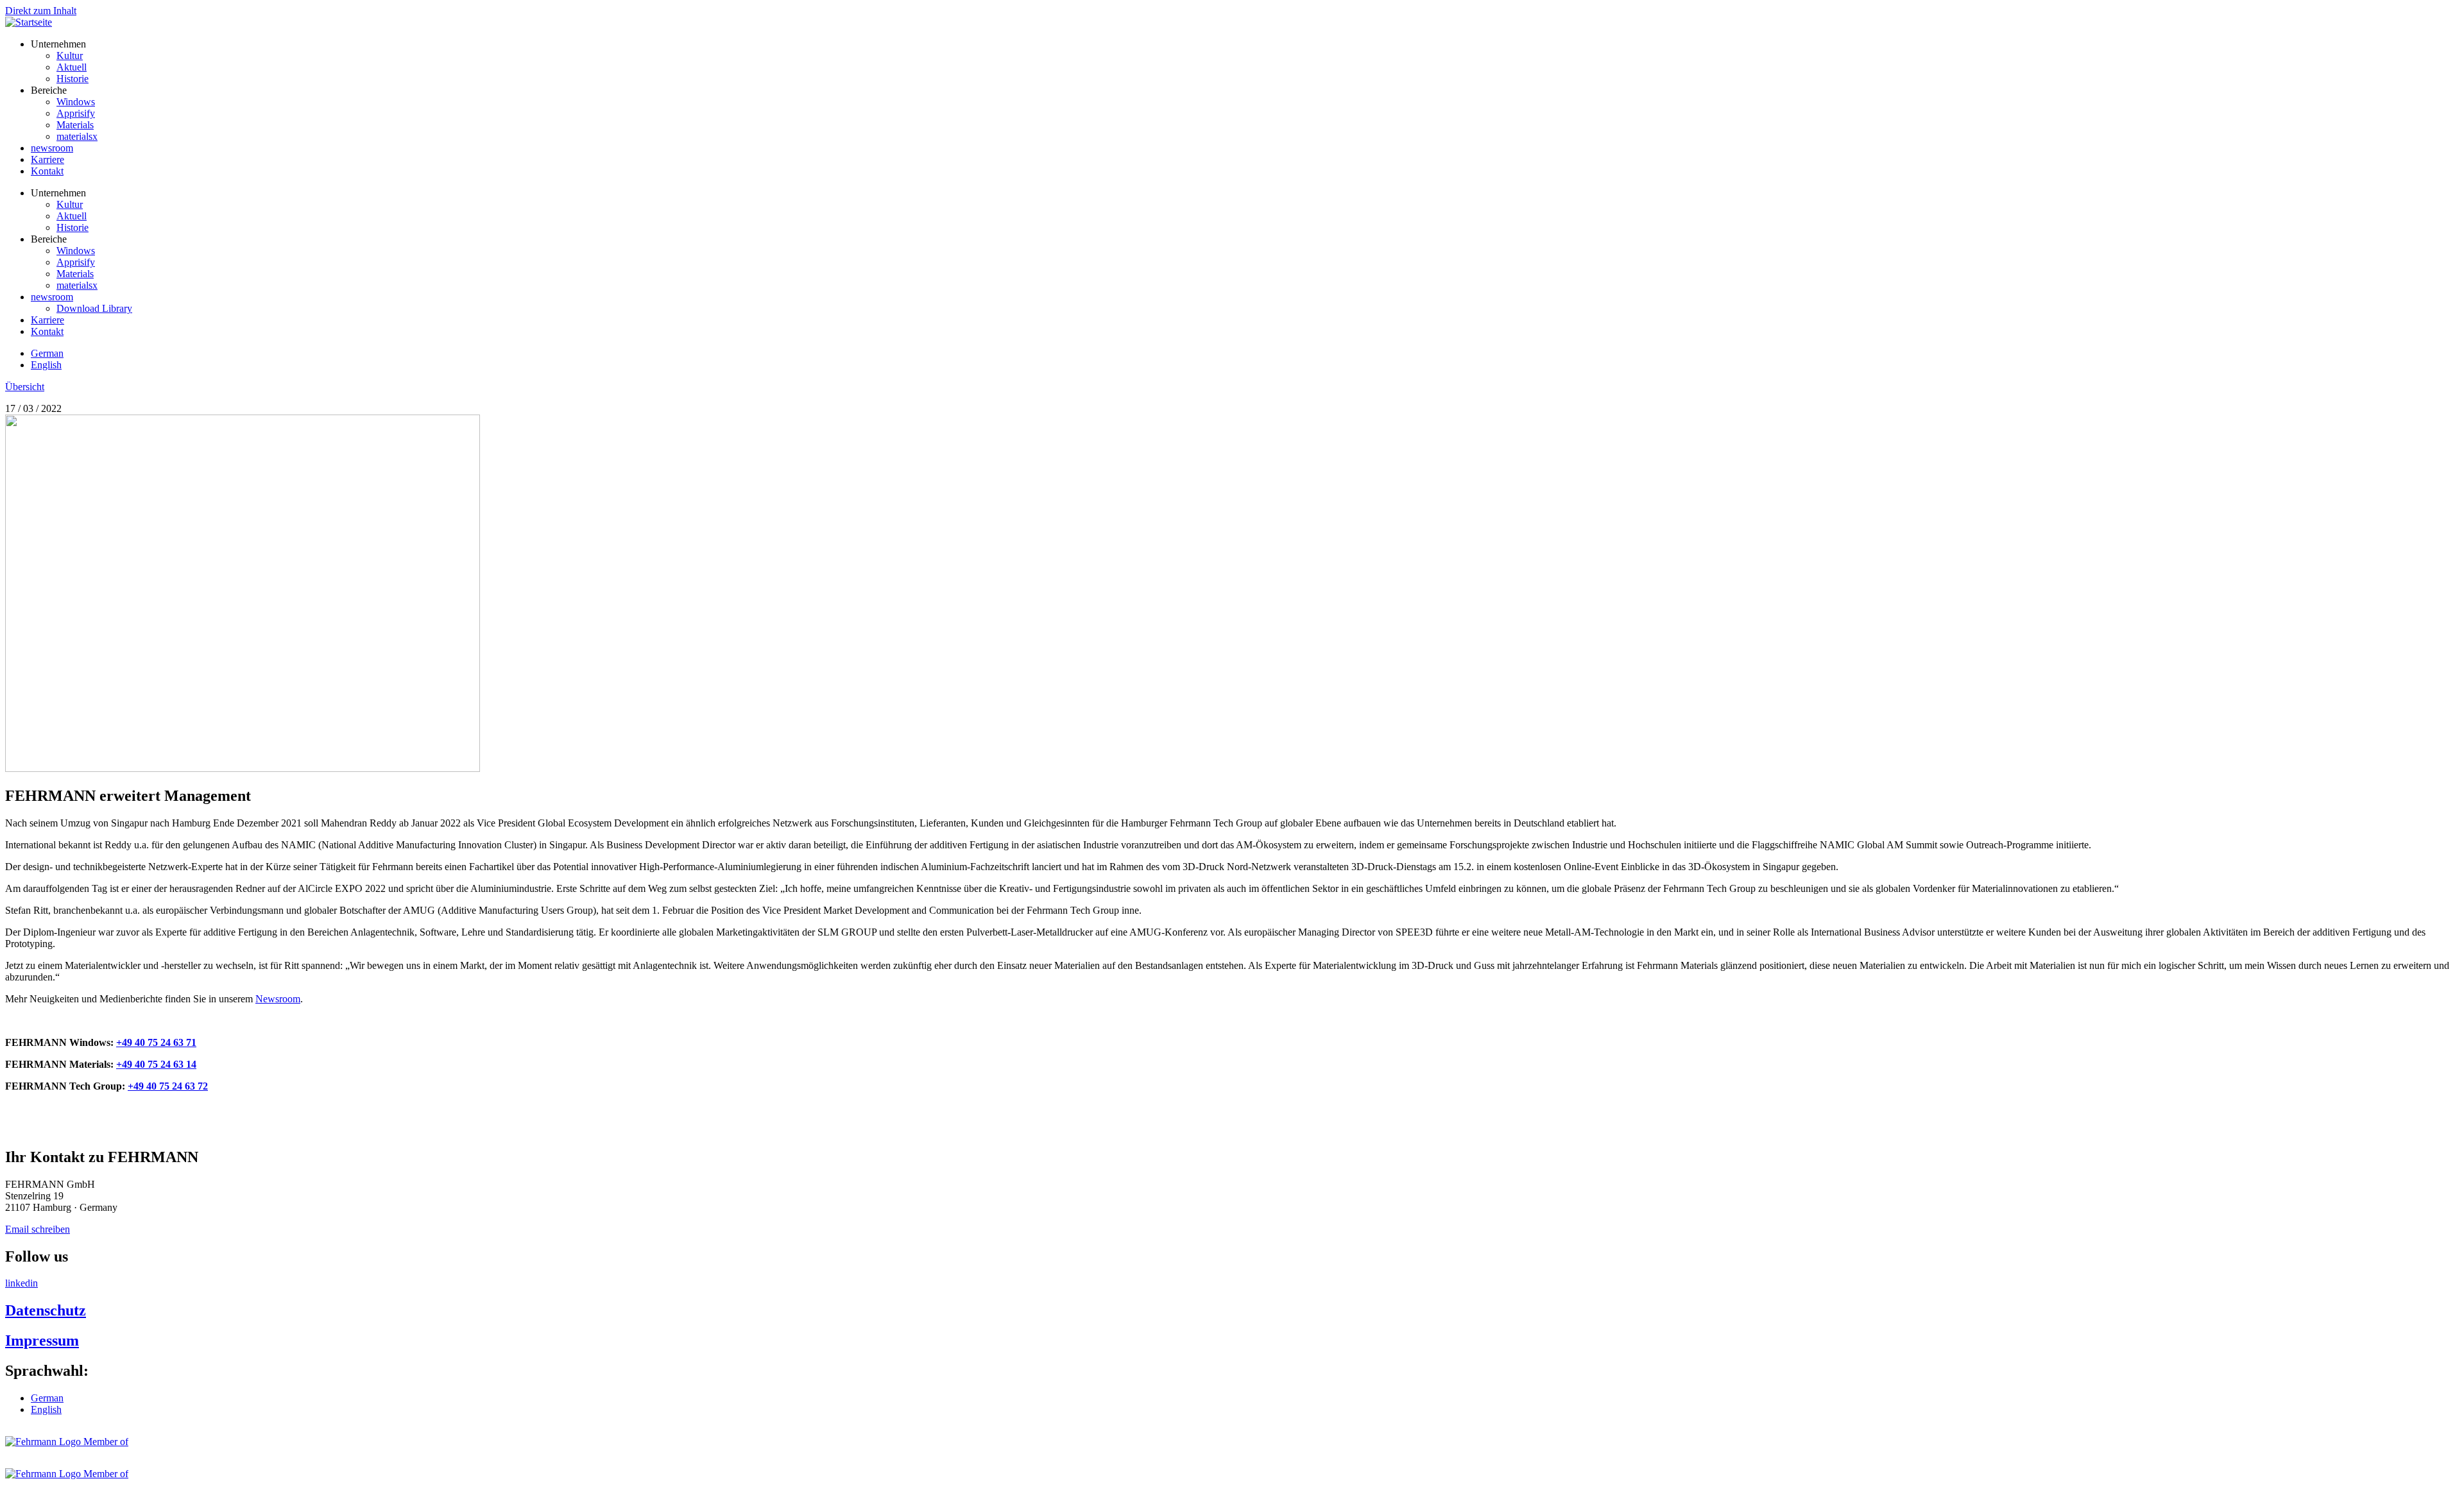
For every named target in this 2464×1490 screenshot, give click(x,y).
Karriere (47, 159)
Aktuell (72, 67)
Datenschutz (46, 1310)
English (46, 365)
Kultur (70, 56)
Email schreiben (38, 1229)
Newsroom (278, 999)
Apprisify (76, 113)
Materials (75, 125)
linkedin (21, 1283)
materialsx (77, 136)
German (47, 353)
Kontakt (47, 171)
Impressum (42, 1340)
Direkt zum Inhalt (41, 11)
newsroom (52, 148)
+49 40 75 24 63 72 (168, 1086)
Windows (76, 102)
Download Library (94, 308)
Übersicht (25, 387)
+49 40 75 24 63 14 (156, 1064)
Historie (73, 79)
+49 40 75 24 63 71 (156, 1042)
